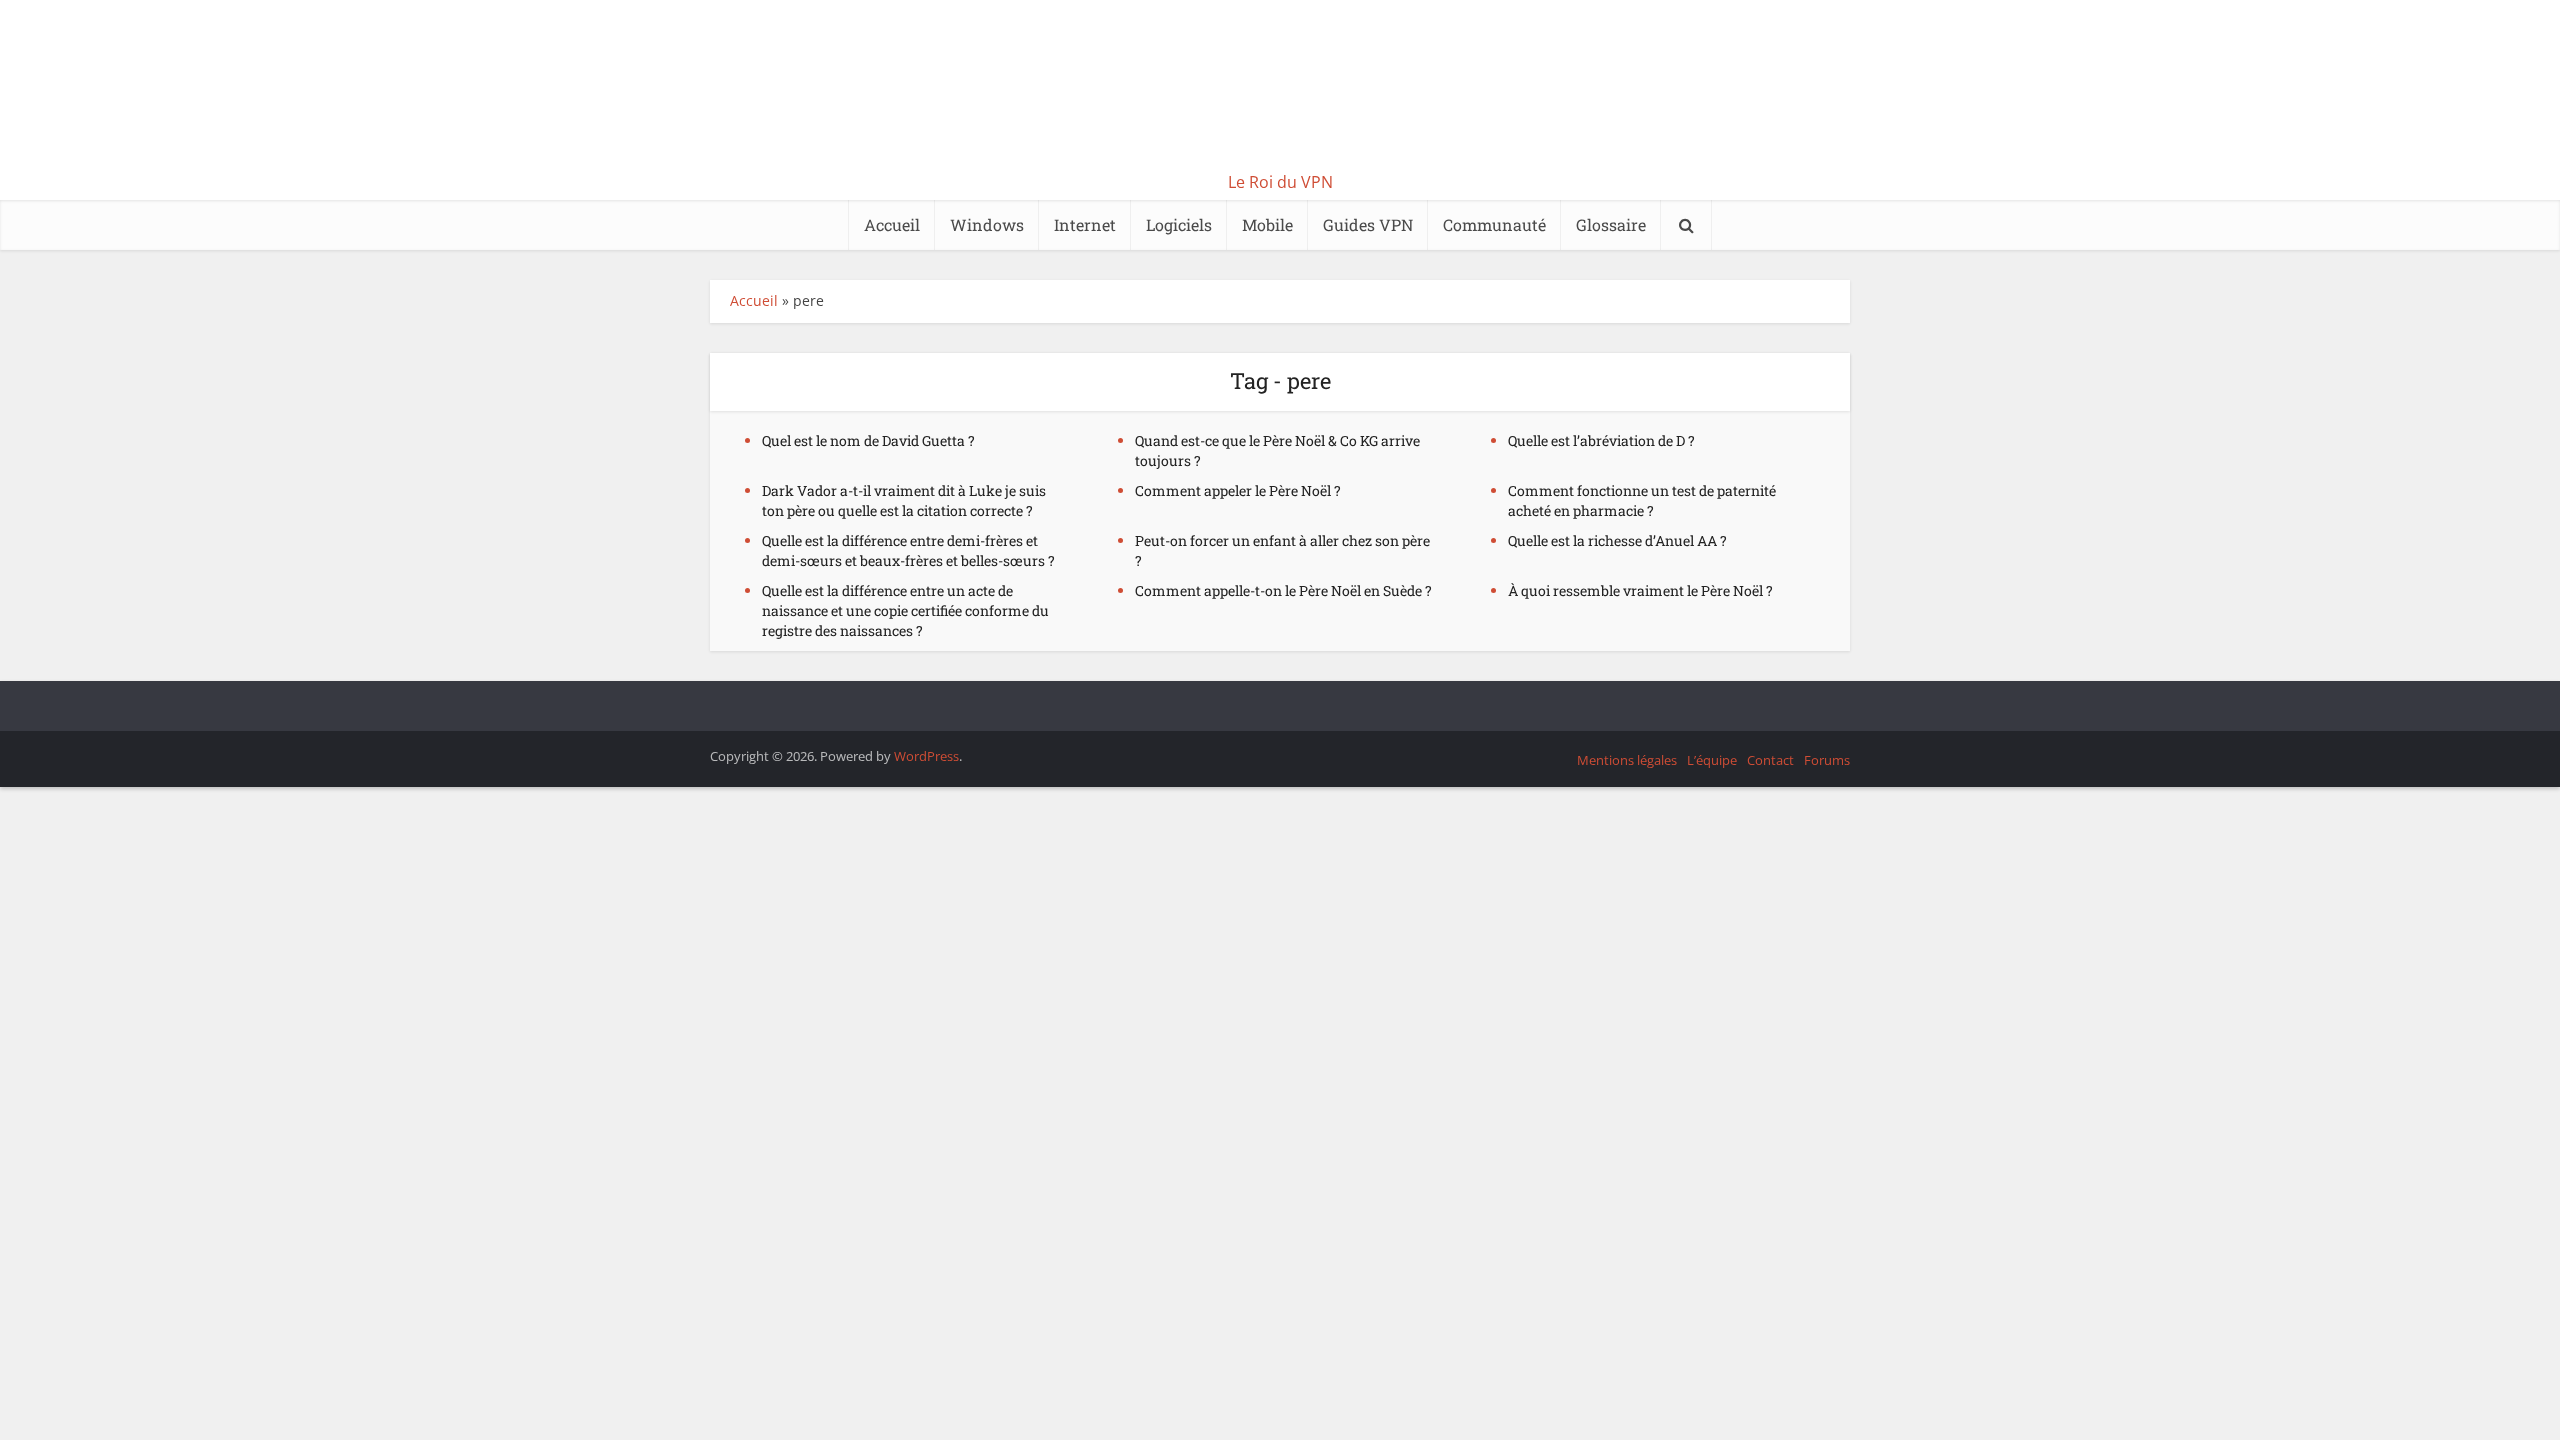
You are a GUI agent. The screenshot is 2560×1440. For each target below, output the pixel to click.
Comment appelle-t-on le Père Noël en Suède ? (1283, 590)
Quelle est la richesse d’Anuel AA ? (1617, 540)
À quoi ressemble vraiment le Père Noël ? (1640, 590)
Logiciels (1179, 224)
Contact (1770, 760)
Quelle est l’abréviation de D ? (1601, 440)
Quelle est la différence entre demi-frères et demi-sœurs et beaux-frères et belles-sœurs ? (908, 550)
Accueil (892, 224)
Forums (1827, 760)
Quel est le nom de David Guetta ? (868, 440)
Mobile (1267, 224)
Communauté (1494, 224)
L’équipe (1712, 760)
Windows (987, 224)
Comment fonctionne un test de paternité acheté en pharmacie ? (1642, 500)
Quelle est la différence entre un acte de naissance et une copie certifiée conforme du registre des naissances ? (905, 610)
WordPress (926, 756)
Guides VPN (1368, 224)
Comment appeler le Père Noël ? (1238, 490)
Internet (1085, 224)
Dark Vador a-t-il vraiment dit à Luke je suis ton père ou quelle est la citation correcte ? (904, 500)
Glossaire (1611, 224)
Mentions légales (1627, 760)
